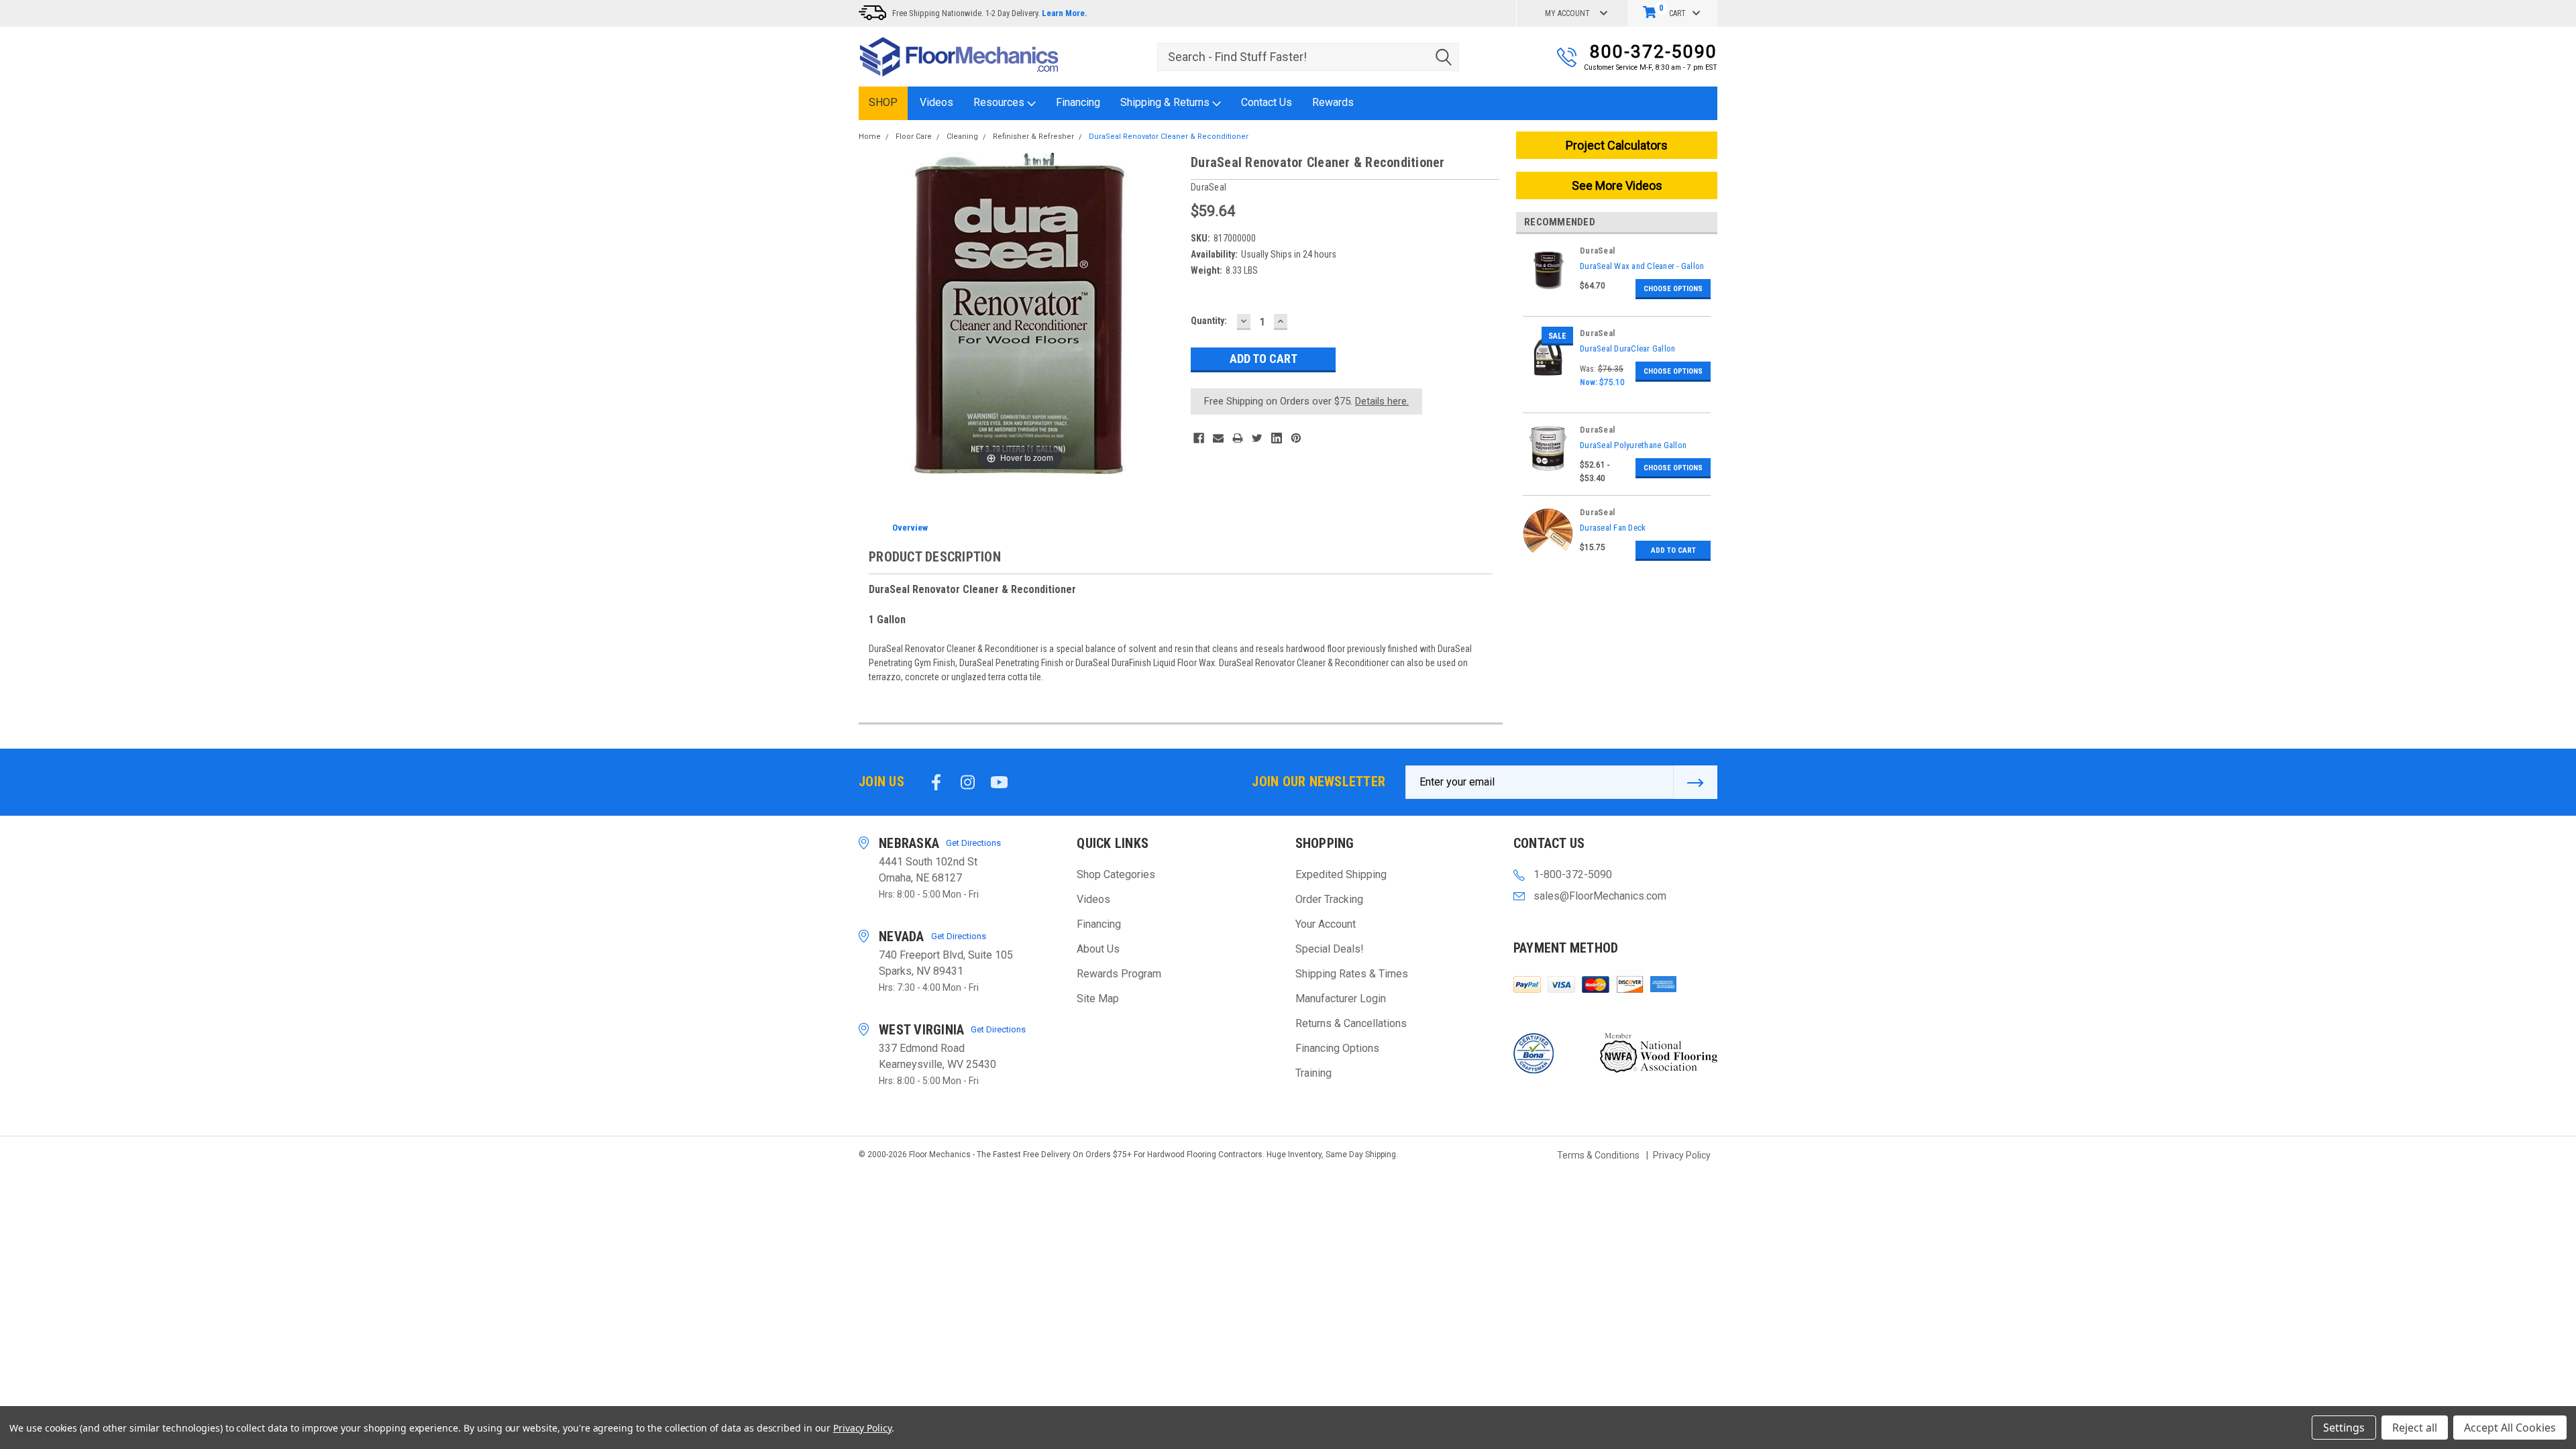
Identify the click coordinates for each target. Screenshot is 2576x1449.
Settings (2344, 1428)
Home (870, 137)
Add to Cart (1673, 550)
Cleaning (962, 137)
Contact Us (1267, 102)
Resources (1000, 102)
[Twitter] (1257, 438)
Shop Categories (1116, 874)
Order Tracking (1329, 899)
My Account (1567, 13)
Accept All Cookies (2510, 1428)
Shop (883, 102)
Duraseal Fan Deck (1613, 528)
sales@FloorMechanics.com (1600, 896)
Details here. (1382, 401)
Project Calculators (1617, 145)
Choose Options (1673, 289)
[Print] (1238, 438)
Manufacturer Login (1341, 999)
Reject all (2415, 1428)
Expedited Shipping (1341, 874)
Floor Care (914, 137)
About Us (1098, 949)
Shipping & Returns (1166, 102)
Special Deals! (1330, 949)
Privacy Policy (1682, 1155)
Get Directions (973, 843)
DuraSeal (1598, 251)
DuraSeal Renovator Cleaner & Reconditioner (1169, 137)
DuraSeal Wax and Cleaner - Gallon (1642, 266)
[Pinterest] (1296, 438)
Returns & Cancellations (1351, 1023)
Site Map (1098, 999)
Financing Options (1337, 1048)
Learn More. (1065, 13)
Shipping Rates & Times (1352, 974)
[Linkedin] (1277, 438)
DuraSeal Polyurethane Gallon (1633, 445)
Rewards (1333, 102)
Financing (1078, 102)
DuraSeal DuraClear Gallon (1627, 348)
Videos (936, 102)
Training (1313, 1073)
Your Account (1326, 924)
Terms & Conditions (1598, 1155)
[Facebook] (1199, 438)
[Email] (1218, 438)
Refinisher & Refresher (1033, 137)
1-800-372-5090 (1573, 874)
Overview (910, 528)
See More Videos (1617, 185)
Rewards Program (1119, 974)
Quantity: (1209, 321)
